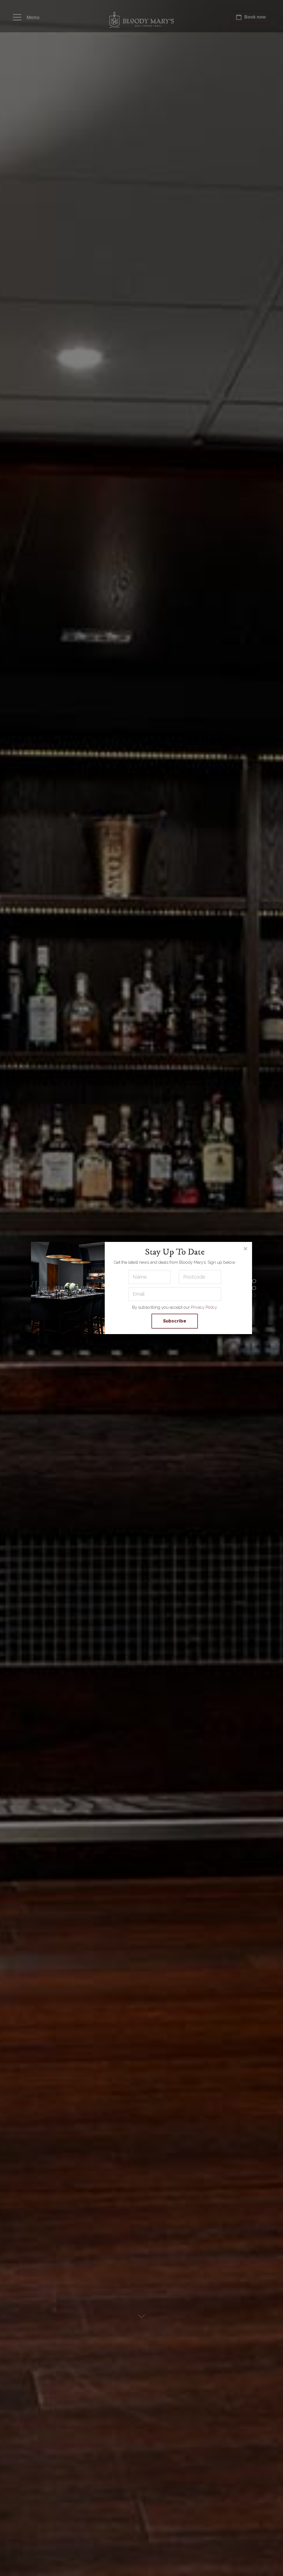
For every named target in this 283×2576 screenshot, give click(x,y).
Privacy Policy (204, 1307)
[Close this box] (245, 1249)
